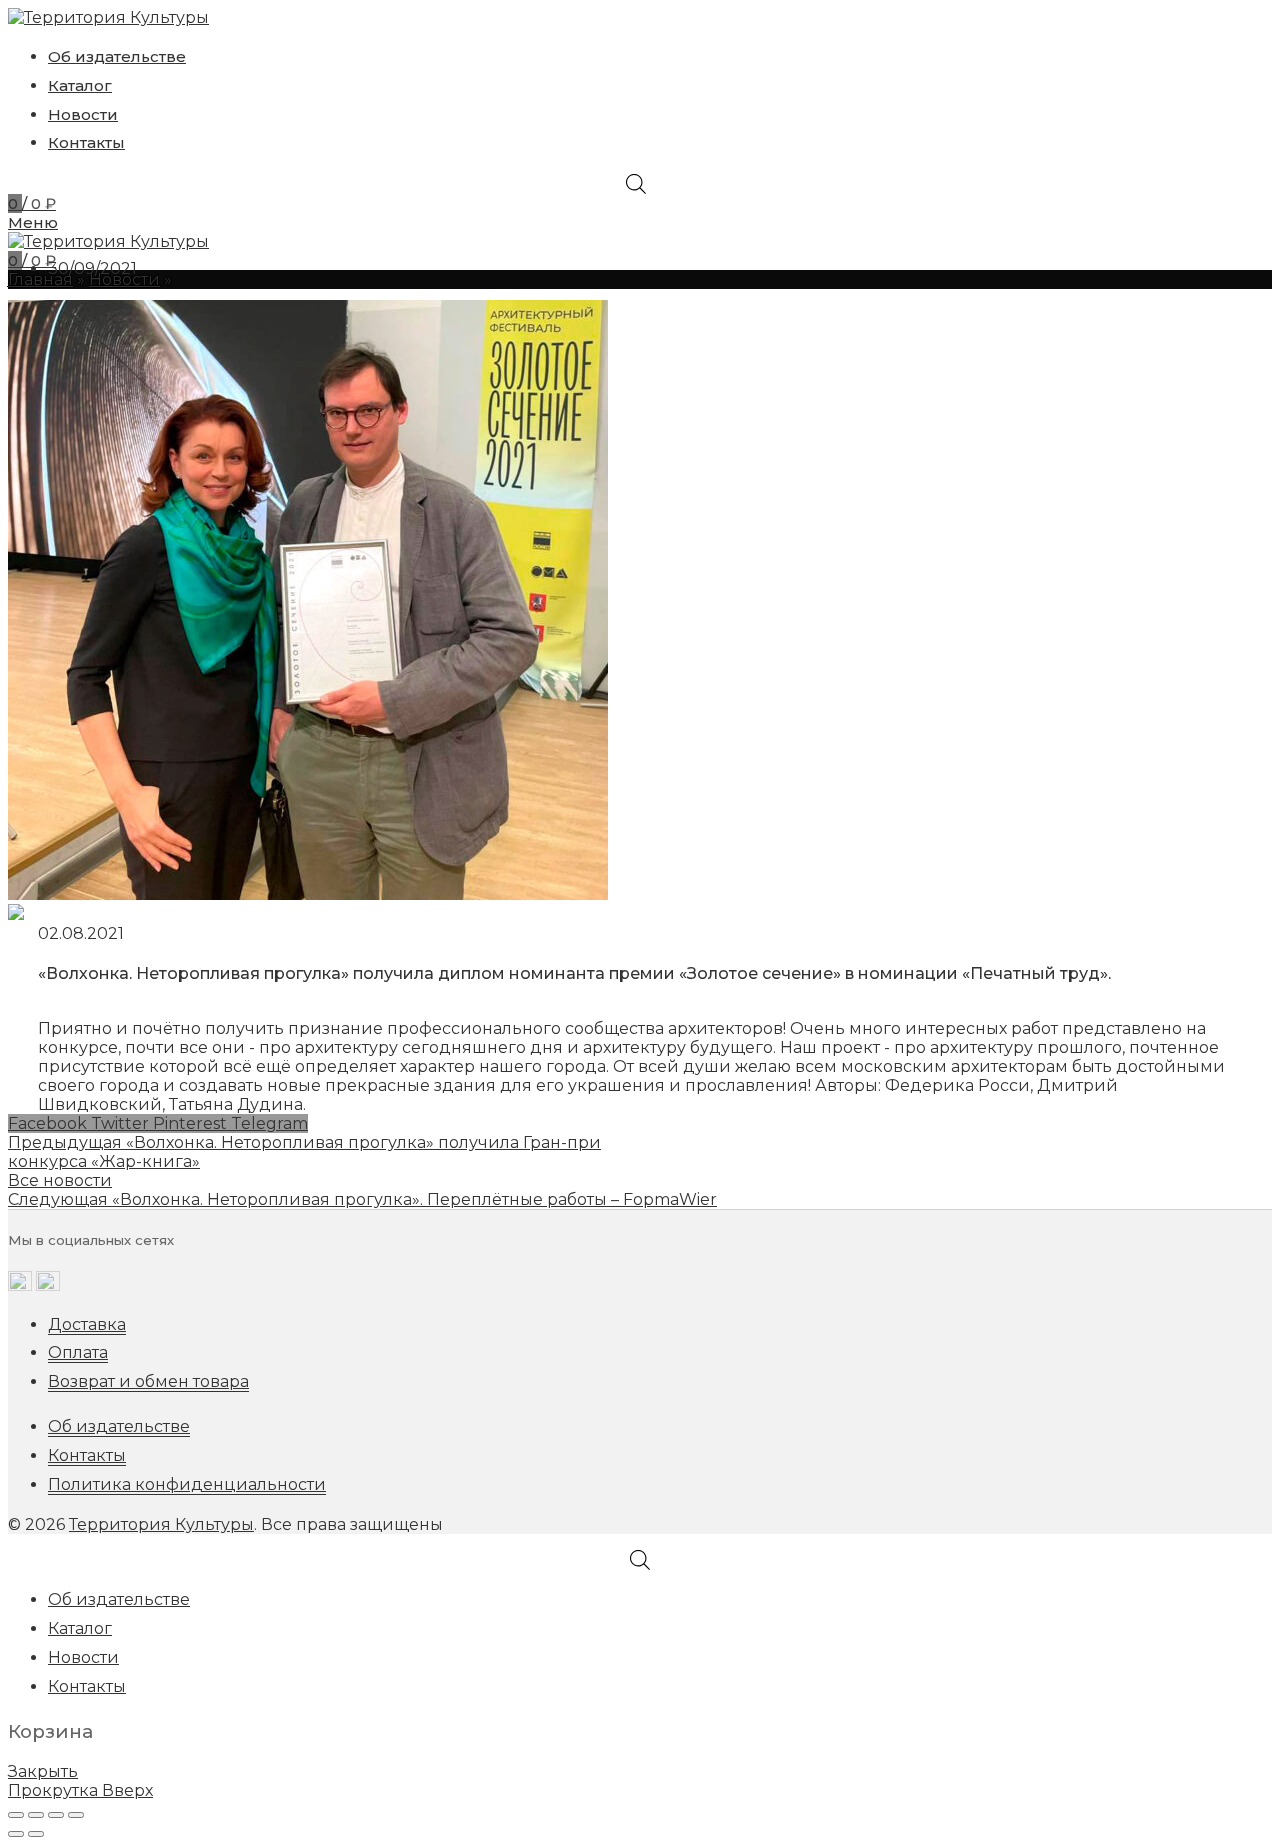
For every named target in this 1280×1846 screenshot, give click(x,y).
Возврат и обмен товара (148, 1381)
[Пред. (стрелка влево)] (16, 1834)
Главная (40, 279)
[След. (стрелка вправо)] (36, 1834)
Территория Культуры (161, 1524)
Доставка (87, 1324)
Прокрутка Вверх (80, 1790)
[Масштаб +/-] (76, 1815)
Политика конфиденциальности (187, 1484)
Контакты (87, 1455)
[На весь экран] (56, 1815)
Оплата (78, 1352)
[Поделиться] (36, 1815)
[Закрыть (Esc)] (16, 1815)
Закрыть (43, 1771)
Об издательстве (119, 1426)
